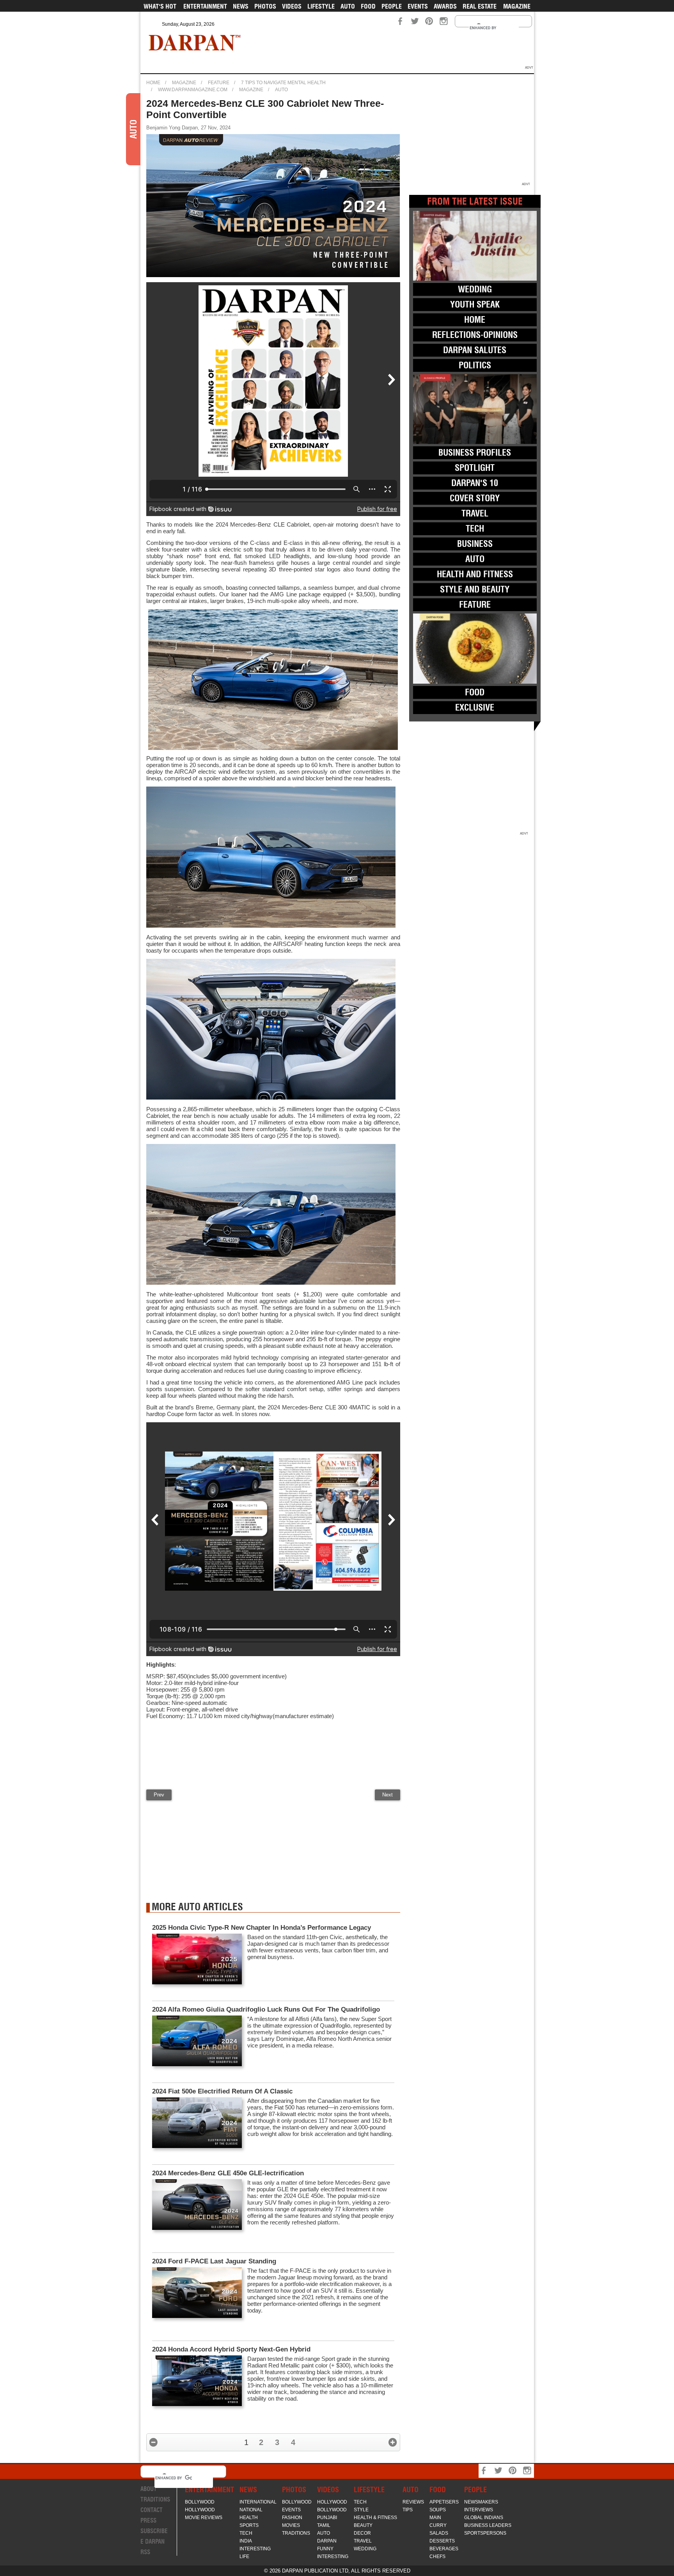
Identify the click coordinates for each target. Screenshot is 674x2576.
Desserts (442, 2541)
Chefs (437, 2557)
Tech (475, 529)
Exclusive (475, 707)
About (149, 2489)
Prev (159, 1795)
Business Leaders (488, 2525)
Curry (438, 2525)
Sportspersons (485, 2533)
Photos (265, 6)
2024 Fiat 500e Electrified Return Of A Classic (222, 2091)
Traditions (155, 2499)
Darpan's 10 (475, 483)
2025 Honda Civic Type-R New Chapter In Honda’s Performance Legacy (262, 1928)
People (392, 6)
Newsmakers (481, 2502)
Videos (292, 6)
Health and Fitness (475, 574)
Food (368, 6)
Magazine (517, 6)
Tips (408, 2510)
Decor (362, 2533)
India (246, 2541)
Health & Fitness (375, 2518)
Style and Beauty (475, 589)
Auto (348, 6)
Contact (152, 2510)
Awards (445, 6)
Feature (219, 83)
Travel (475, 513)
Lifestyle (321, 6)
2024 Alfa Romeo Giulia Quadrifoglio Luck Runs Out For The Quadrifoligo (266, 2009)
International (258, 2502)
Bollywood (200, 2502)
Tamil (324, 2525)
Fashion (292, 2518)
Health (249, 2518)
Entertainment (205, 6)
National (251, 2510)
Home (153, 83)
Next (388, 1795)
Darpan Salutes (475, 350)
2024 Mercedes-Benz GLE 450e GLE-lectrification (228, 2173)
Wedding (475, 289)
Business (475, 544)
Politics (475, 365)
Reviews (413, 2502)
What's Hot (160, 6)
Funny (325, 2549)
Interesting (255, 2549)
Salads (439, 2533)
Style (361, 2510)
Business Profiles (475, 453)
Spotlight (475, 468)
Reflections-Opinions (475, 335)
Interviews (479, 2510)
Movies (291, 2525)
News (241, 6)
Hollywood (200, 2510)
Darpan (327, 2541)
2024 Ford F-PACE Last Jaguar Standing (214, 2261)
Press (148, 2520)
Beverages (444, 2549)
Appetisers (444, 2502)
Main (435, 2518)
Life (244, 2557)
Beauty (363, 2525)
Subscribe (154, 2531)
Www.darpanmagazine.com (193, 90)
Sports (249, 2525)
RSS (145, 2552)
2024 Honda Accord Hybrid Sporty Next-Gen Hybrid (231, 2349)
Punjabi (327, 2518)
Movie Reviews (204, 2518)
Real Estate (480, 6)
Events (418, 6)
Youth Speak (475, 304)
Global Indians (484, 2518)
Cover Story (475, 498)
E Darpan (153, 2542)
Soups (438, 2510)
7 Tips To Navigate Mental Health (283, 83)
